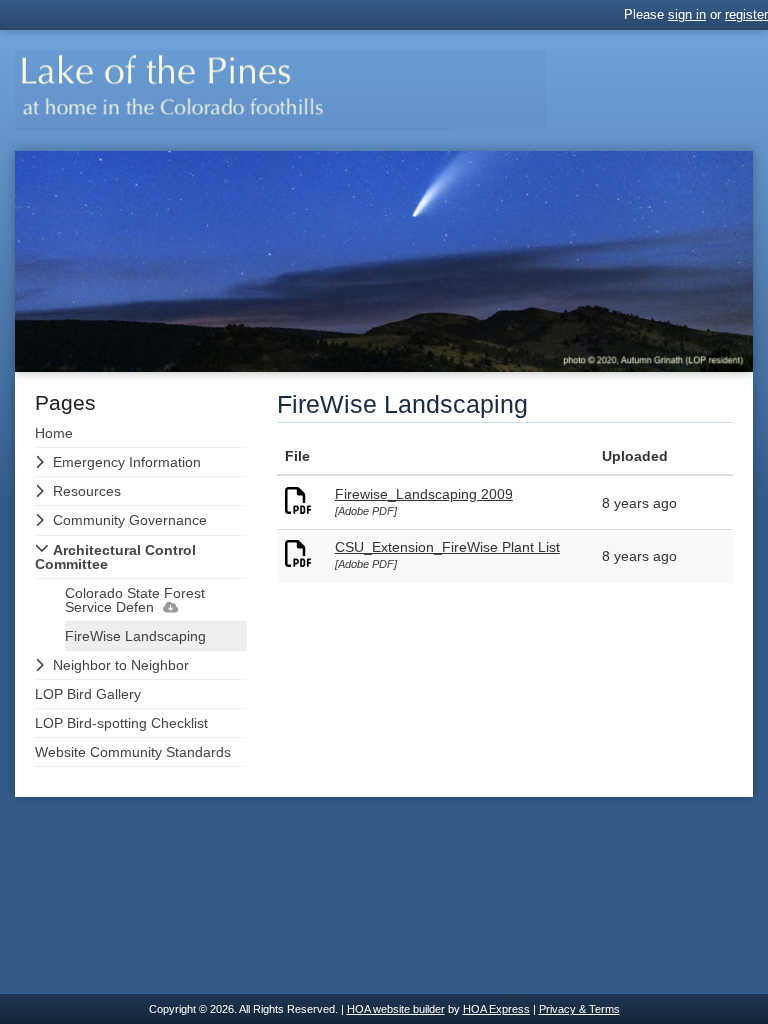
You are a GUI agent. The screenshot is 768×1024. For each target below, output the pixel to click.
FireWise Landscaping (135, 636)
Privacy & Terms (579, 1009)
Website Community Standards (133, 752)
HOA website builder (396, 1009)
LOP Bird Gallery (88, 694)
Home (54, 433)
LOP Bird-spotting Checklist (121, 723)
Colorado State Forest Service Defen (135, 600)
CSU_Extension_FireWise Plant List (447, 547)
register (746, 14)
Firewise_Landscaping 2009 (424, 494)
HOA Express (496, 1009)
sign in (687, 14)
